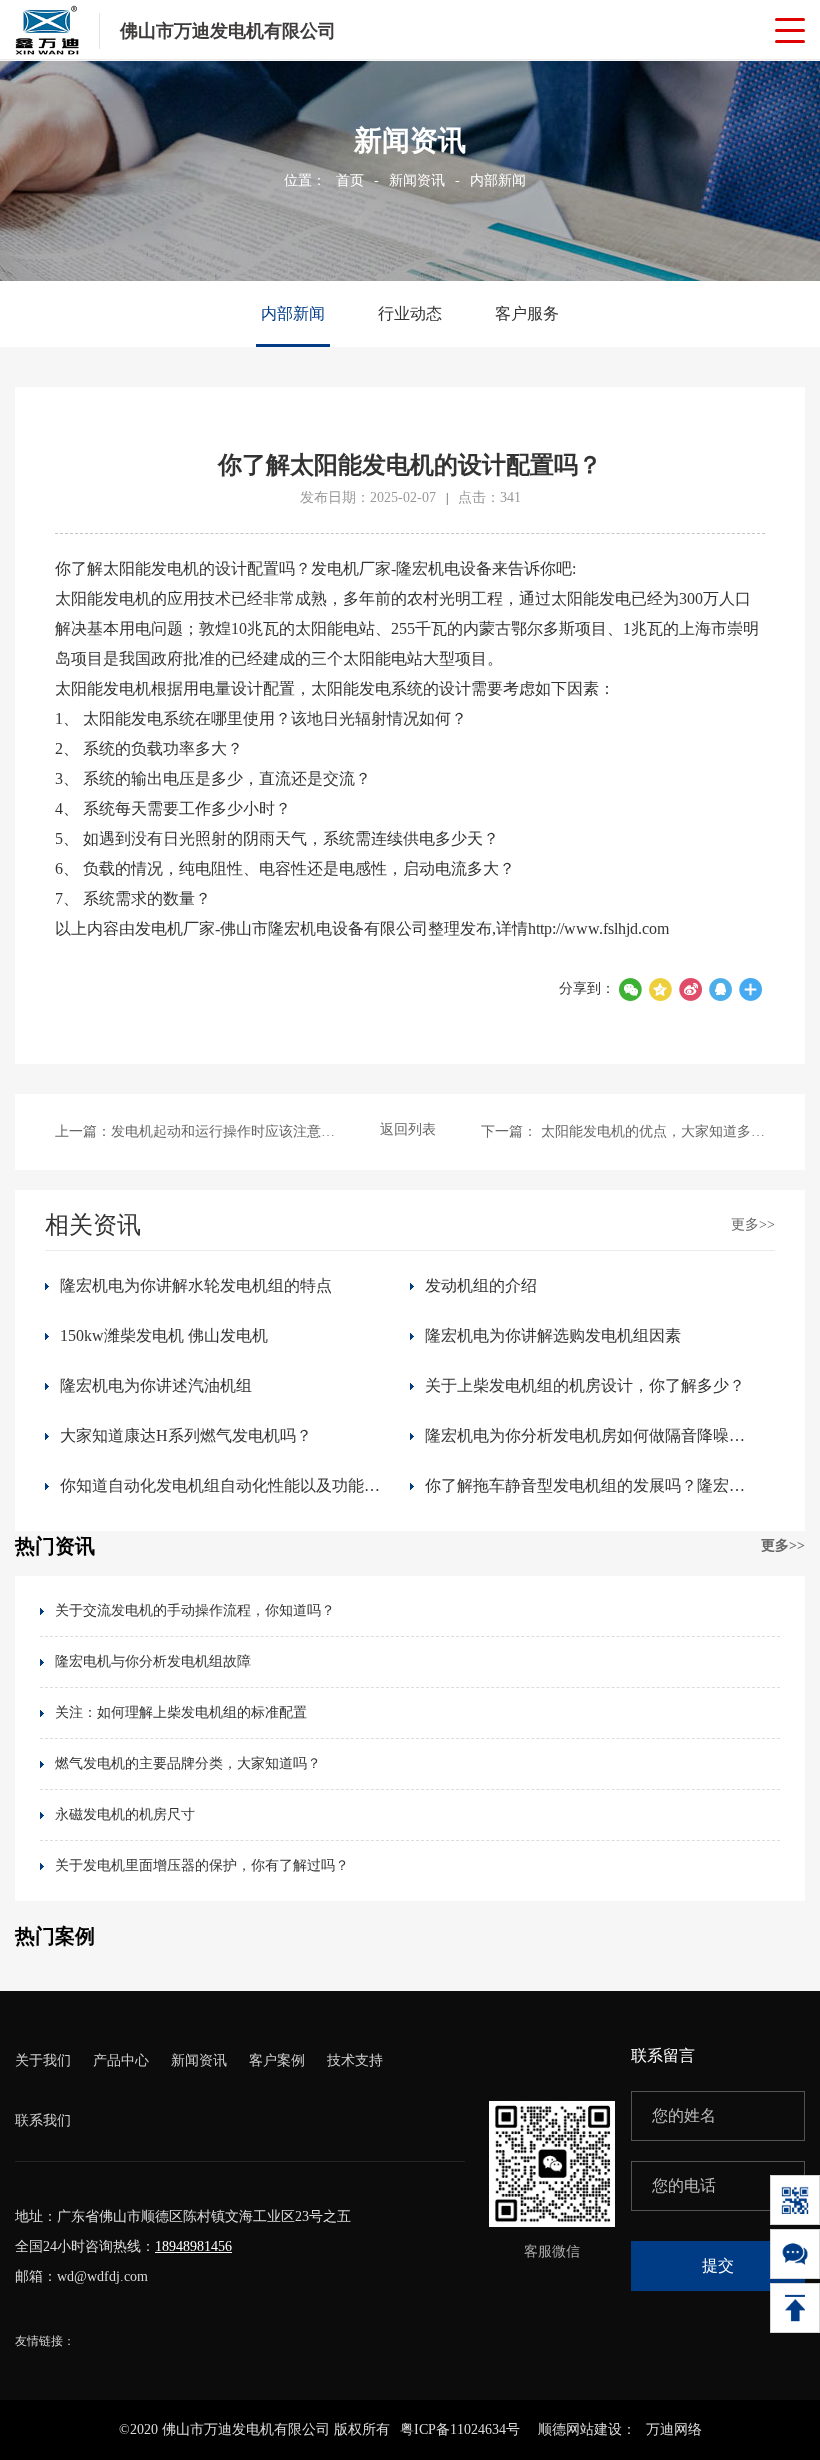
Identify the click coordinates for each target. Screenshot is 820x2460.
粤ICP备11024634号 (460, 2429)
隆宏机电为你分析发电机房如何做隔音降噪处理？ (592, 1435)
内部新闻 (498, 180)
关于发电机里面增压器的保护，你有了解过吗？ (202, 1865)
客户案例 (277, 2060)
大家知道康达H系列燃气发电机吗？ (186, 1435)
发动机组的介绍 (481, 1285)
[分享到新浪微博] (690, 989)
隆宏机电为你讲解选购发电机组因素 (553, 1335)
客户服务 (527, 313)
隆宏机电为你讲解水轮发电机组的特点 (196, 1285)
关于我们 (43, 2060)
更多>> (753, 1224)
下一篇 (623, 1131)
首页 (350, 180)
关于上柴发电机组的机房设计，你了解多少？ (585, 1385)
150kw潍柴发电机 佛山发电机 (164, 1335)
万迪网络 (674, 2429)
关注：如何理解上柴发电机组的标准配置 (181, 1712)
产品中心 (121, 2060)
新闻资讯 (417, 180)
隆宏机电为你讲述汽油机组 (156, 1385)
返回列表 (408, 1129)
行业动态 (410, 313)
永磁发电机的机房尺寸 (125, 1814)
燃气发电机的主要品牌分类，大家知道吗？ (188, 1763)
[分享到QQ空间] (720, 989)
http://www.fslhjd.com (598, 928)
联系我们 (43, 2120)
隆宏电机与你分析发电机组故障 (153, 1661)
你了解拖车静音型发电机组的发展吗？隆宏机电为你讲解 (592, 1485)
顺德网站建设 (580, 2429)
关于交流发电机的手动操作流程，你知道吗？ (195, 1610)
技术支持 (355, 2060)
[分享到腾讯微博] (660, 989)
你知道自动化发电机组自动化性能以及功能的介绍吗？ (227, 1485)
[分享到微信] (630, 989)
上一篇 (197, 1131)
